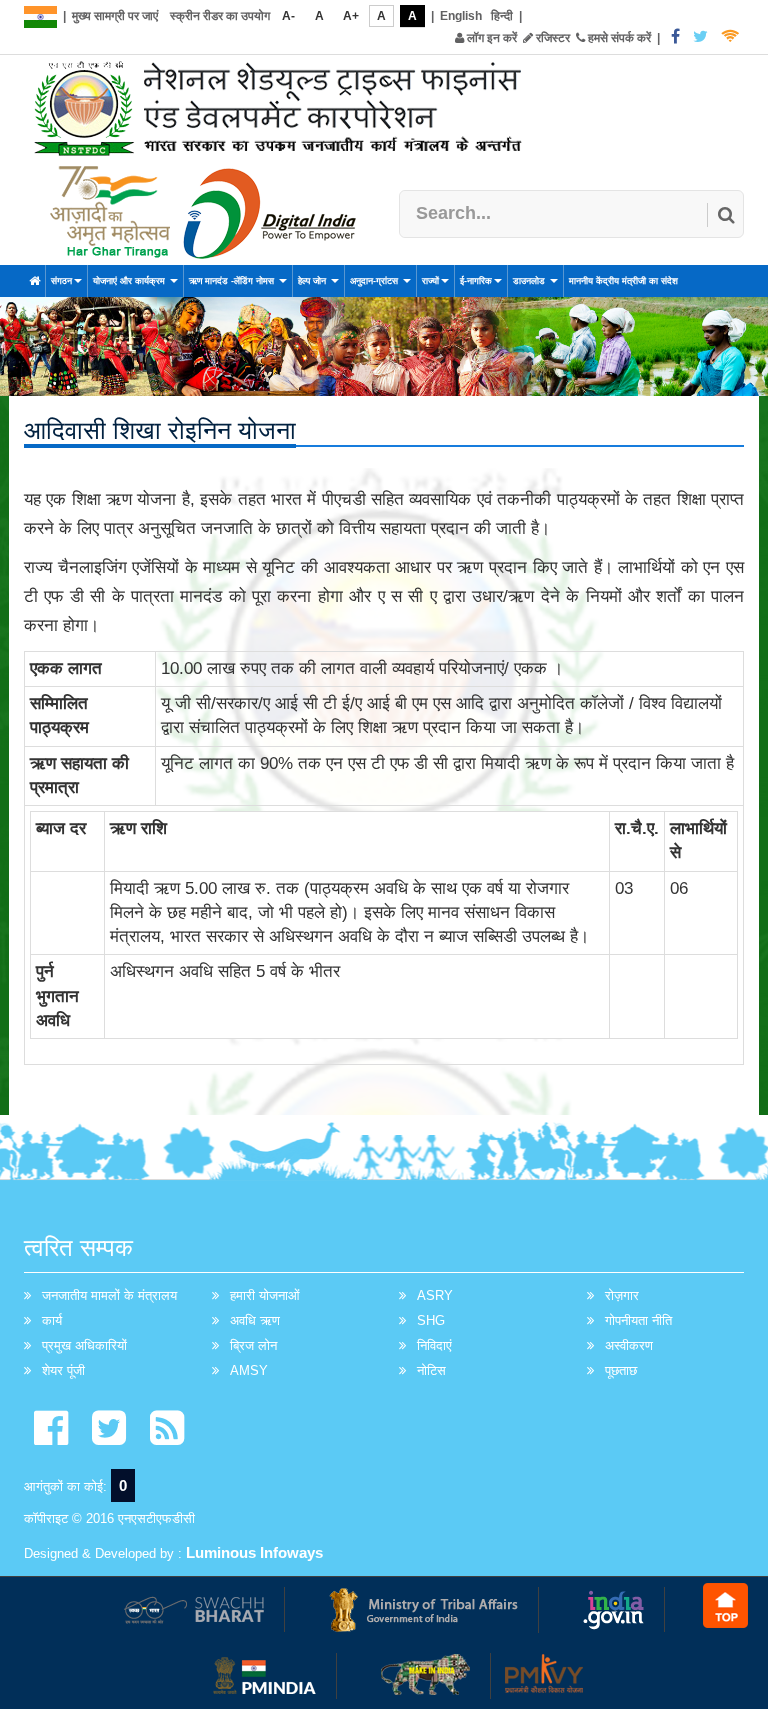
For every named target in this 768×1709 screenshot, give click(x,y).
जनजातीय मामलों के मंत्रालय (109, 1295)
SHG (431, 1320)
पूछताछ (621, 1370)
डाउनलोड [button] (530, 281)
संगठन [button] (61, 281)
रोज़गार (622, 1295)
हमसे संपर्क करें (618, 38)
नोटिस (431, 1370)
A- (288, 16)
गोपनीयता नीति (638, 1320)
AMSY (249, 1370)
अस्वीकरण (629, 1345)
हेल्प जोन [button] (313, 281)
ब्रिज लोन (253, 1345)
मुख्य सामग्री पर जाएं (115, 16)
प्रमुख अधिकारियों (84, 1345)
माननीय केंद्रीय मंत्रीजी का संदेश (623, 281)
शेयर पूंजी (63, 1370)
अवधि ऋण (255, 1320)
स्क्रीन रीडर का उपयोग (220, 16)
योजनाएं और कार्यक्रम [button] (130, 281)
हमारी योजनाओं (265, 1295)
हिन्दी (502, 16)
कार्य (52, 1320)
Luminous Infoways (254, 1552)
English (461, 16)
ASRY (435, 1295)
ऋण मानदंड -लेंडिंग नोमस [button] (233, 281)
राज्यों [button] (430, 281)
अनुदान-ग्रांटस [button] (375, 281)
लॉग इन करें (490, 38)
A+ (351, 16)
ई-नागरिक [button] (476, 281)
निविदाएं (434, 1345)
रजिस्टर (551, 38)
